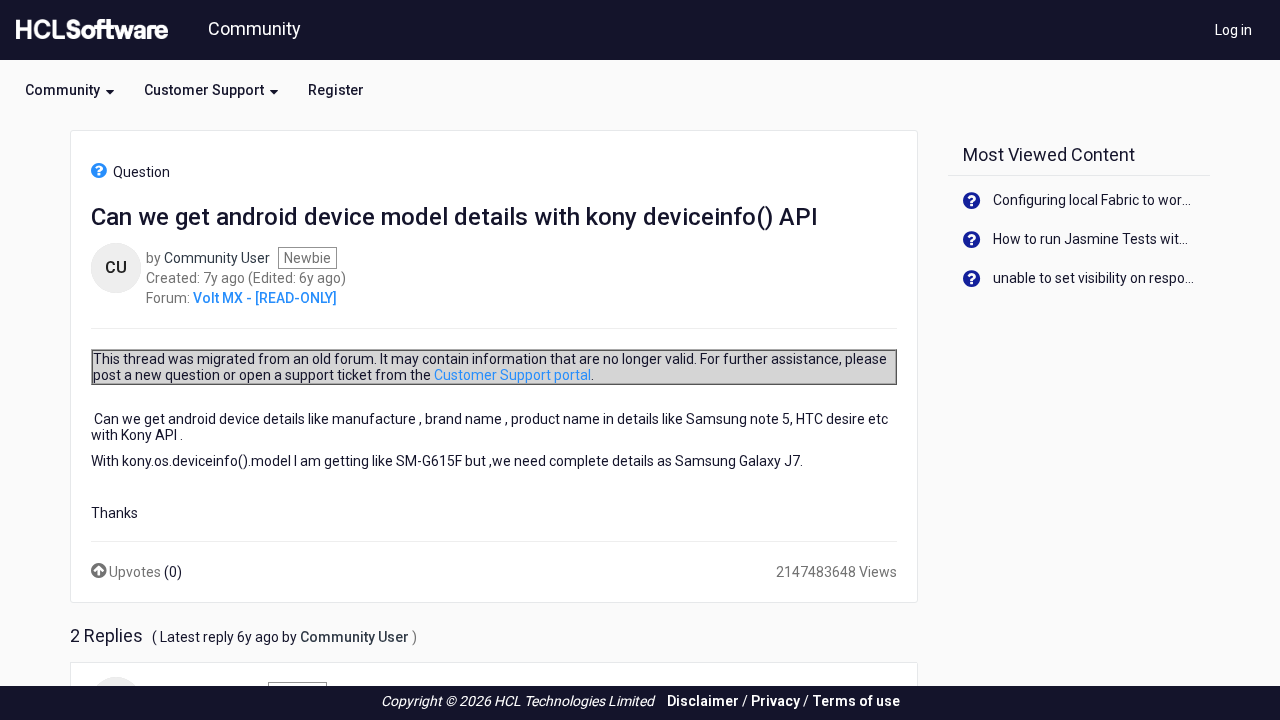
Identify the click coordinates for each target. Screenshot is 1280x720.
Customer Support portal (512, 375)
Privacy (775, 701)
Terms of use (856, 701)
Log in (1233, 30)
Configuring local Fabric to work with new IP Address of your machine (1094, 200)
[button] (69, 90)
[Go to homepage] (88, 30)
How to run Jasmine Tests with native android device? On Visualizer (1094, 239)
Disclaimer (703, 701)
